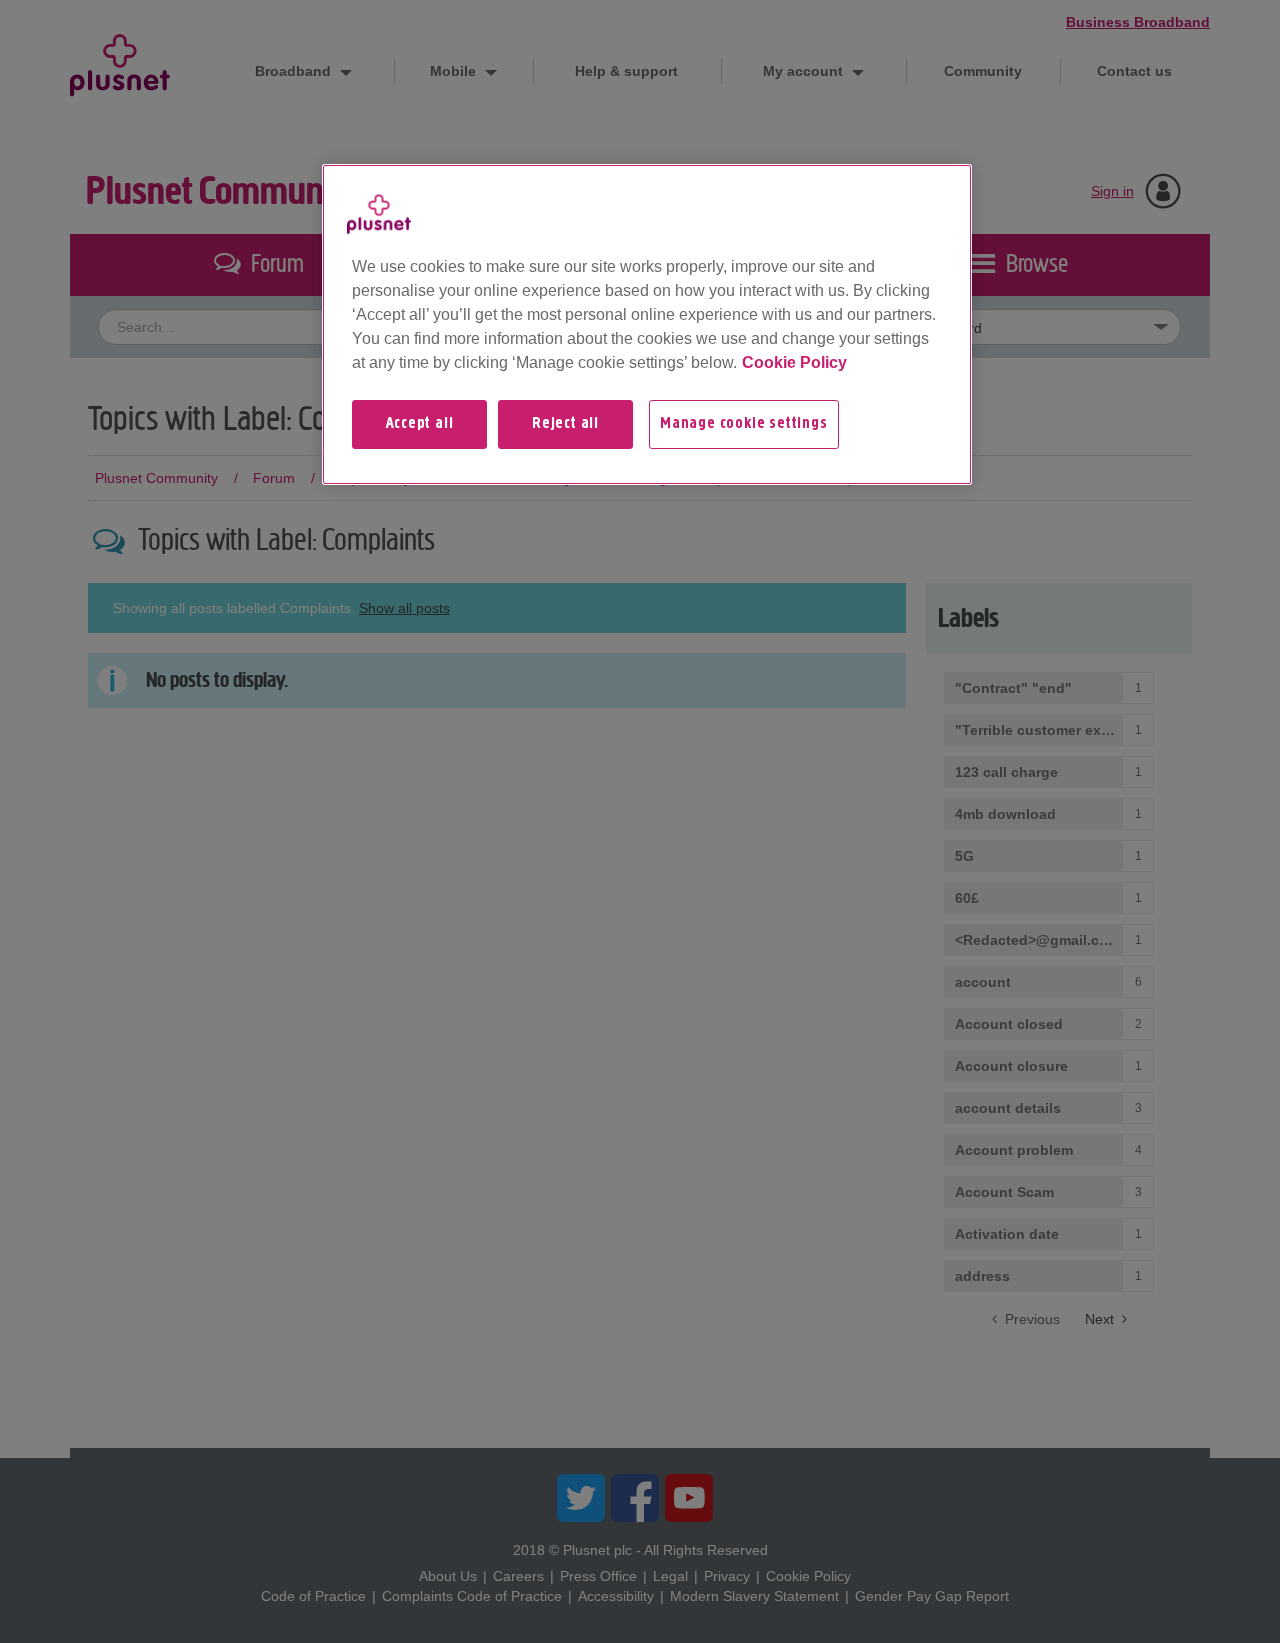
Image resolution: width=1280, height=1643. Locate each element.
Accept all (420, 424)
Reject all (565, 424)
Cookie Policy (794, 362)
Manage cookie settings (744, 424)
